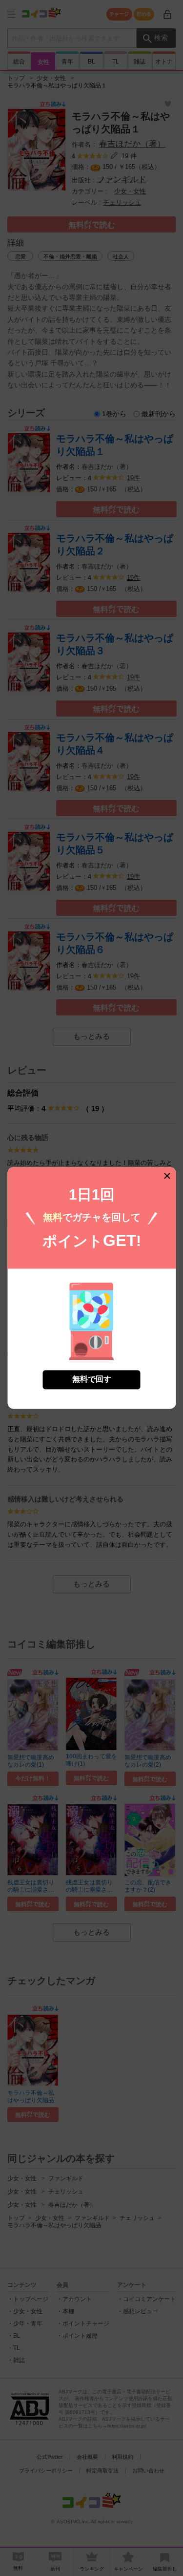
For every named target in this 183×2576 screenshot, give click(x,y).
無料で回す (92, 1380)
